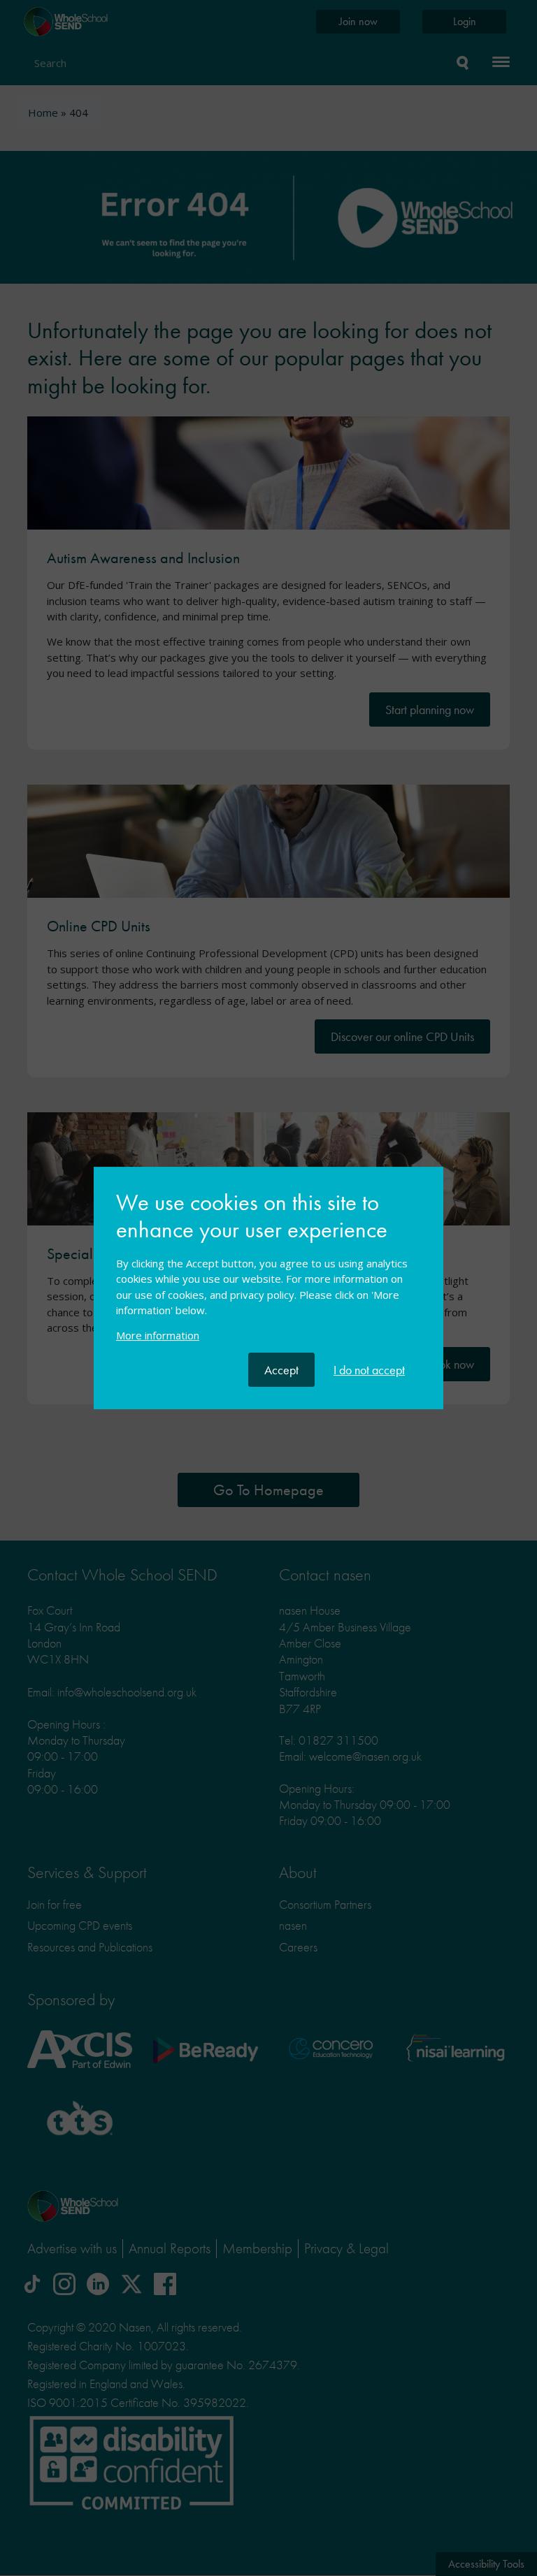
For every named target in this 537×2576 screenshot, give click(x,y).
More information (158, 1335)
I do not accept (369, 1370)
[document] (268, 1271)
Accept (281, 1370)
